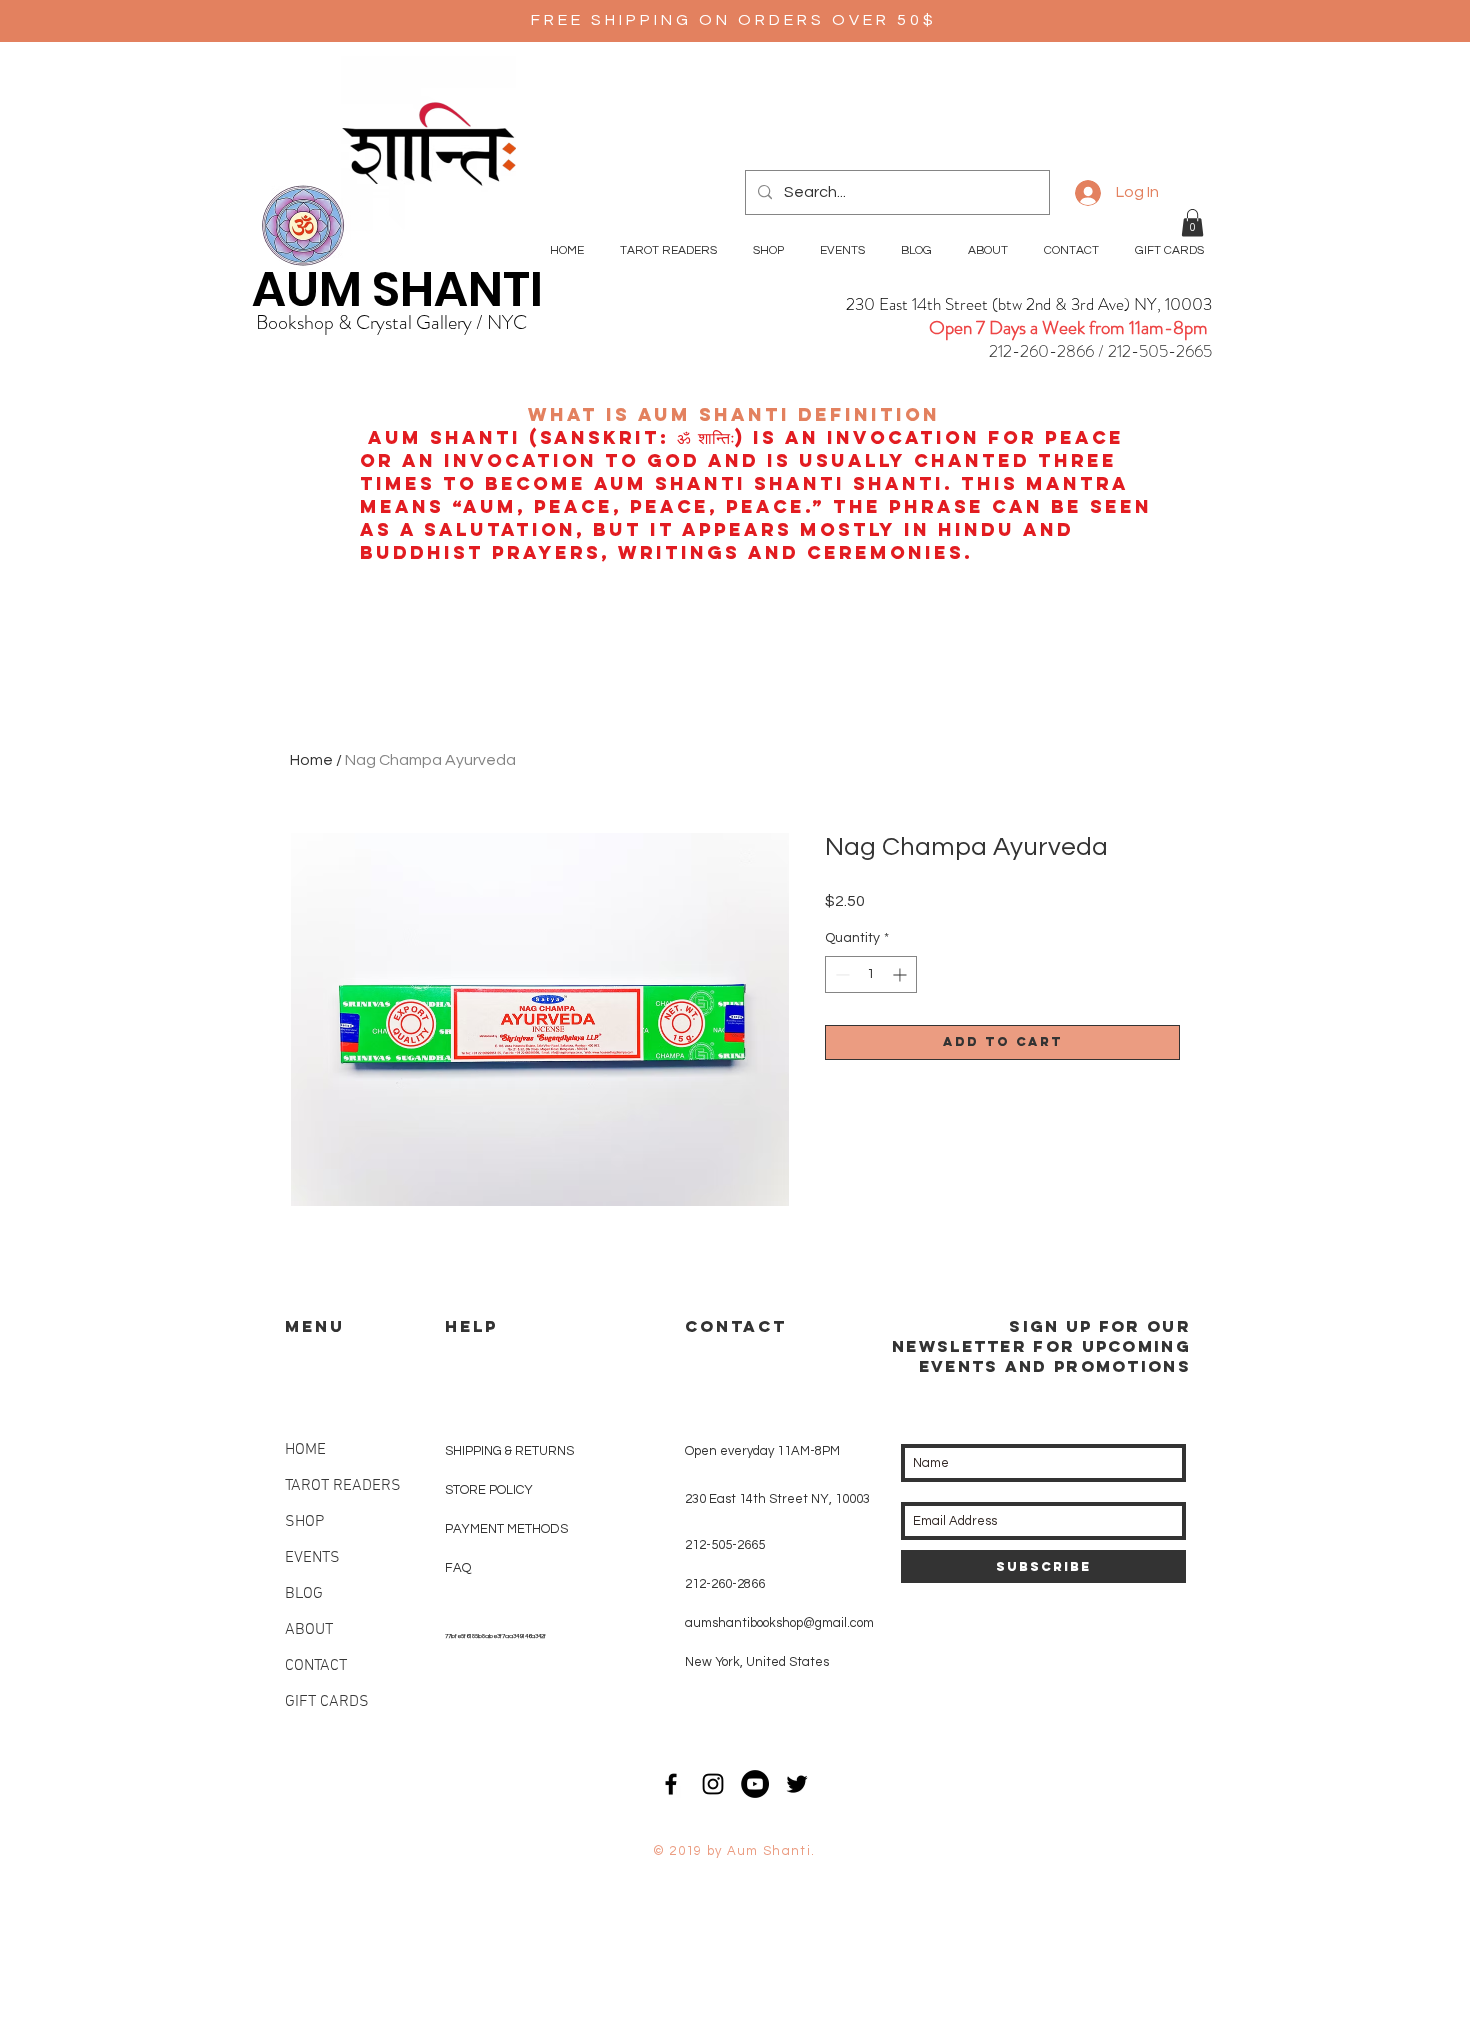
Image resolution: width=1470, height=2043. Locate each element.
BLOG (304, 1594)
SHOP (304, 1522)
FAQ (458, 1568)
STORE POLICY (490, 1490)
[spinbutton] (871, 974)
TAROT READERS (343, 1486)
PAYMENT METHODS (506, 1529)
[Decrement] (840, 974)
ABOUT (309, 1630)
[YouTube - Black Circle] (755, 1784)
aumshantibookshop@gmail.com (779, 1623)
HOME (305, 1450)
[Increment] (901, 974)
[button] (1192, 222)
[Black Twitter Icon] (797, 1784)
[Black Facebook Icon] (671, 1784)
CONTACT (316, 1666)
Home (311, 760)
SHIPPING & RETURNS (509, 1451)
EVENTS (312, 1558)
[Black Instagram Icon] (713, 1784)
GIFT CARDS (327, 1702)
